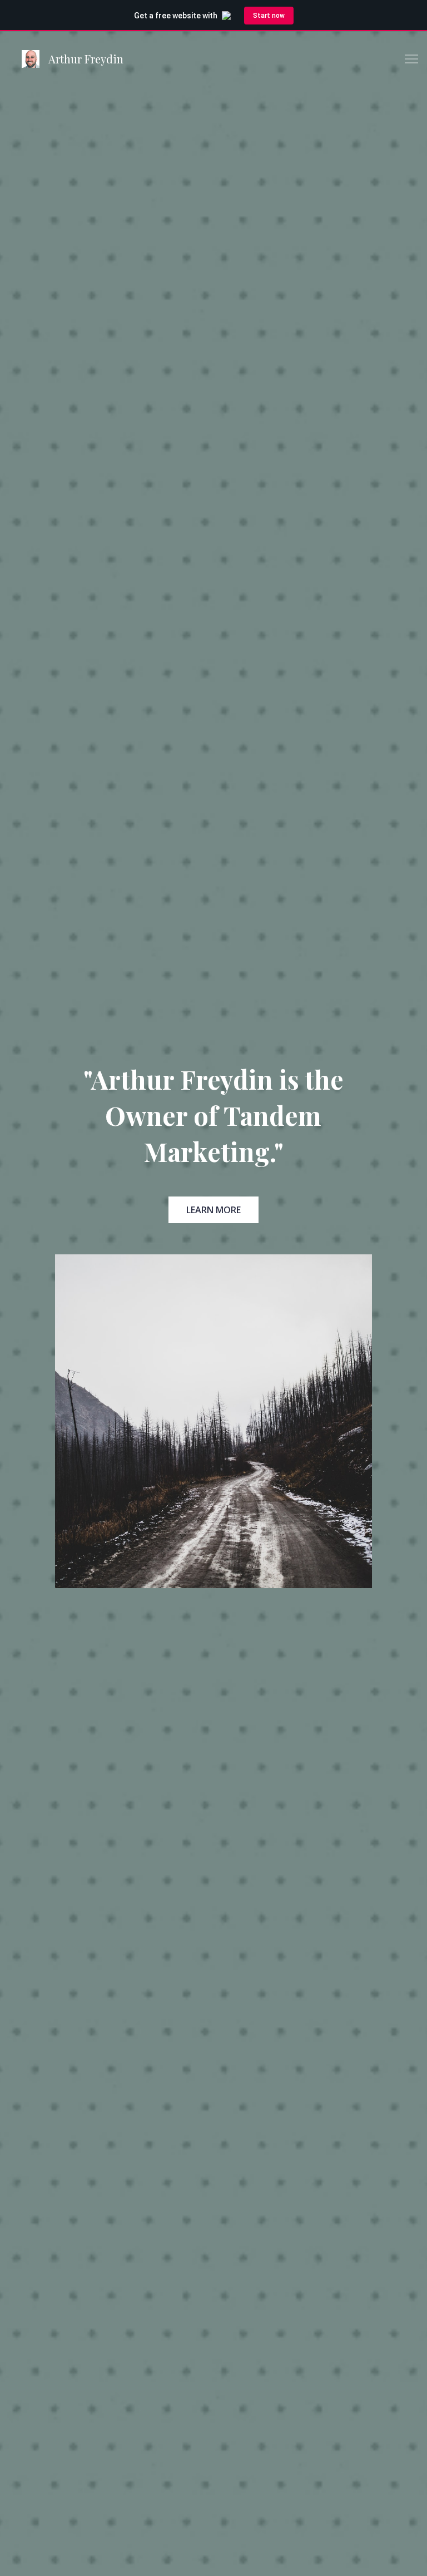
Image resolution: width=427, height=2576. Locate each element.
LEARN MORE (213, 1210)
